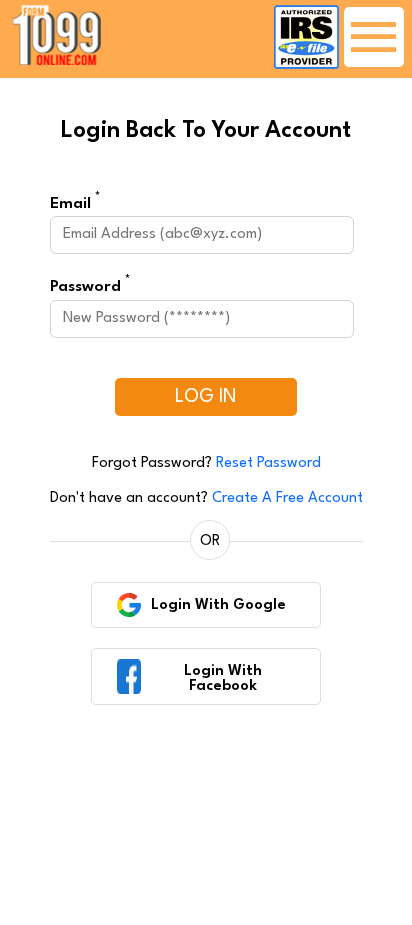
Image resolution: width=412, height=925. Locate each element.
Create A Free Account (287, 498)
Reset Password (268, 463)
